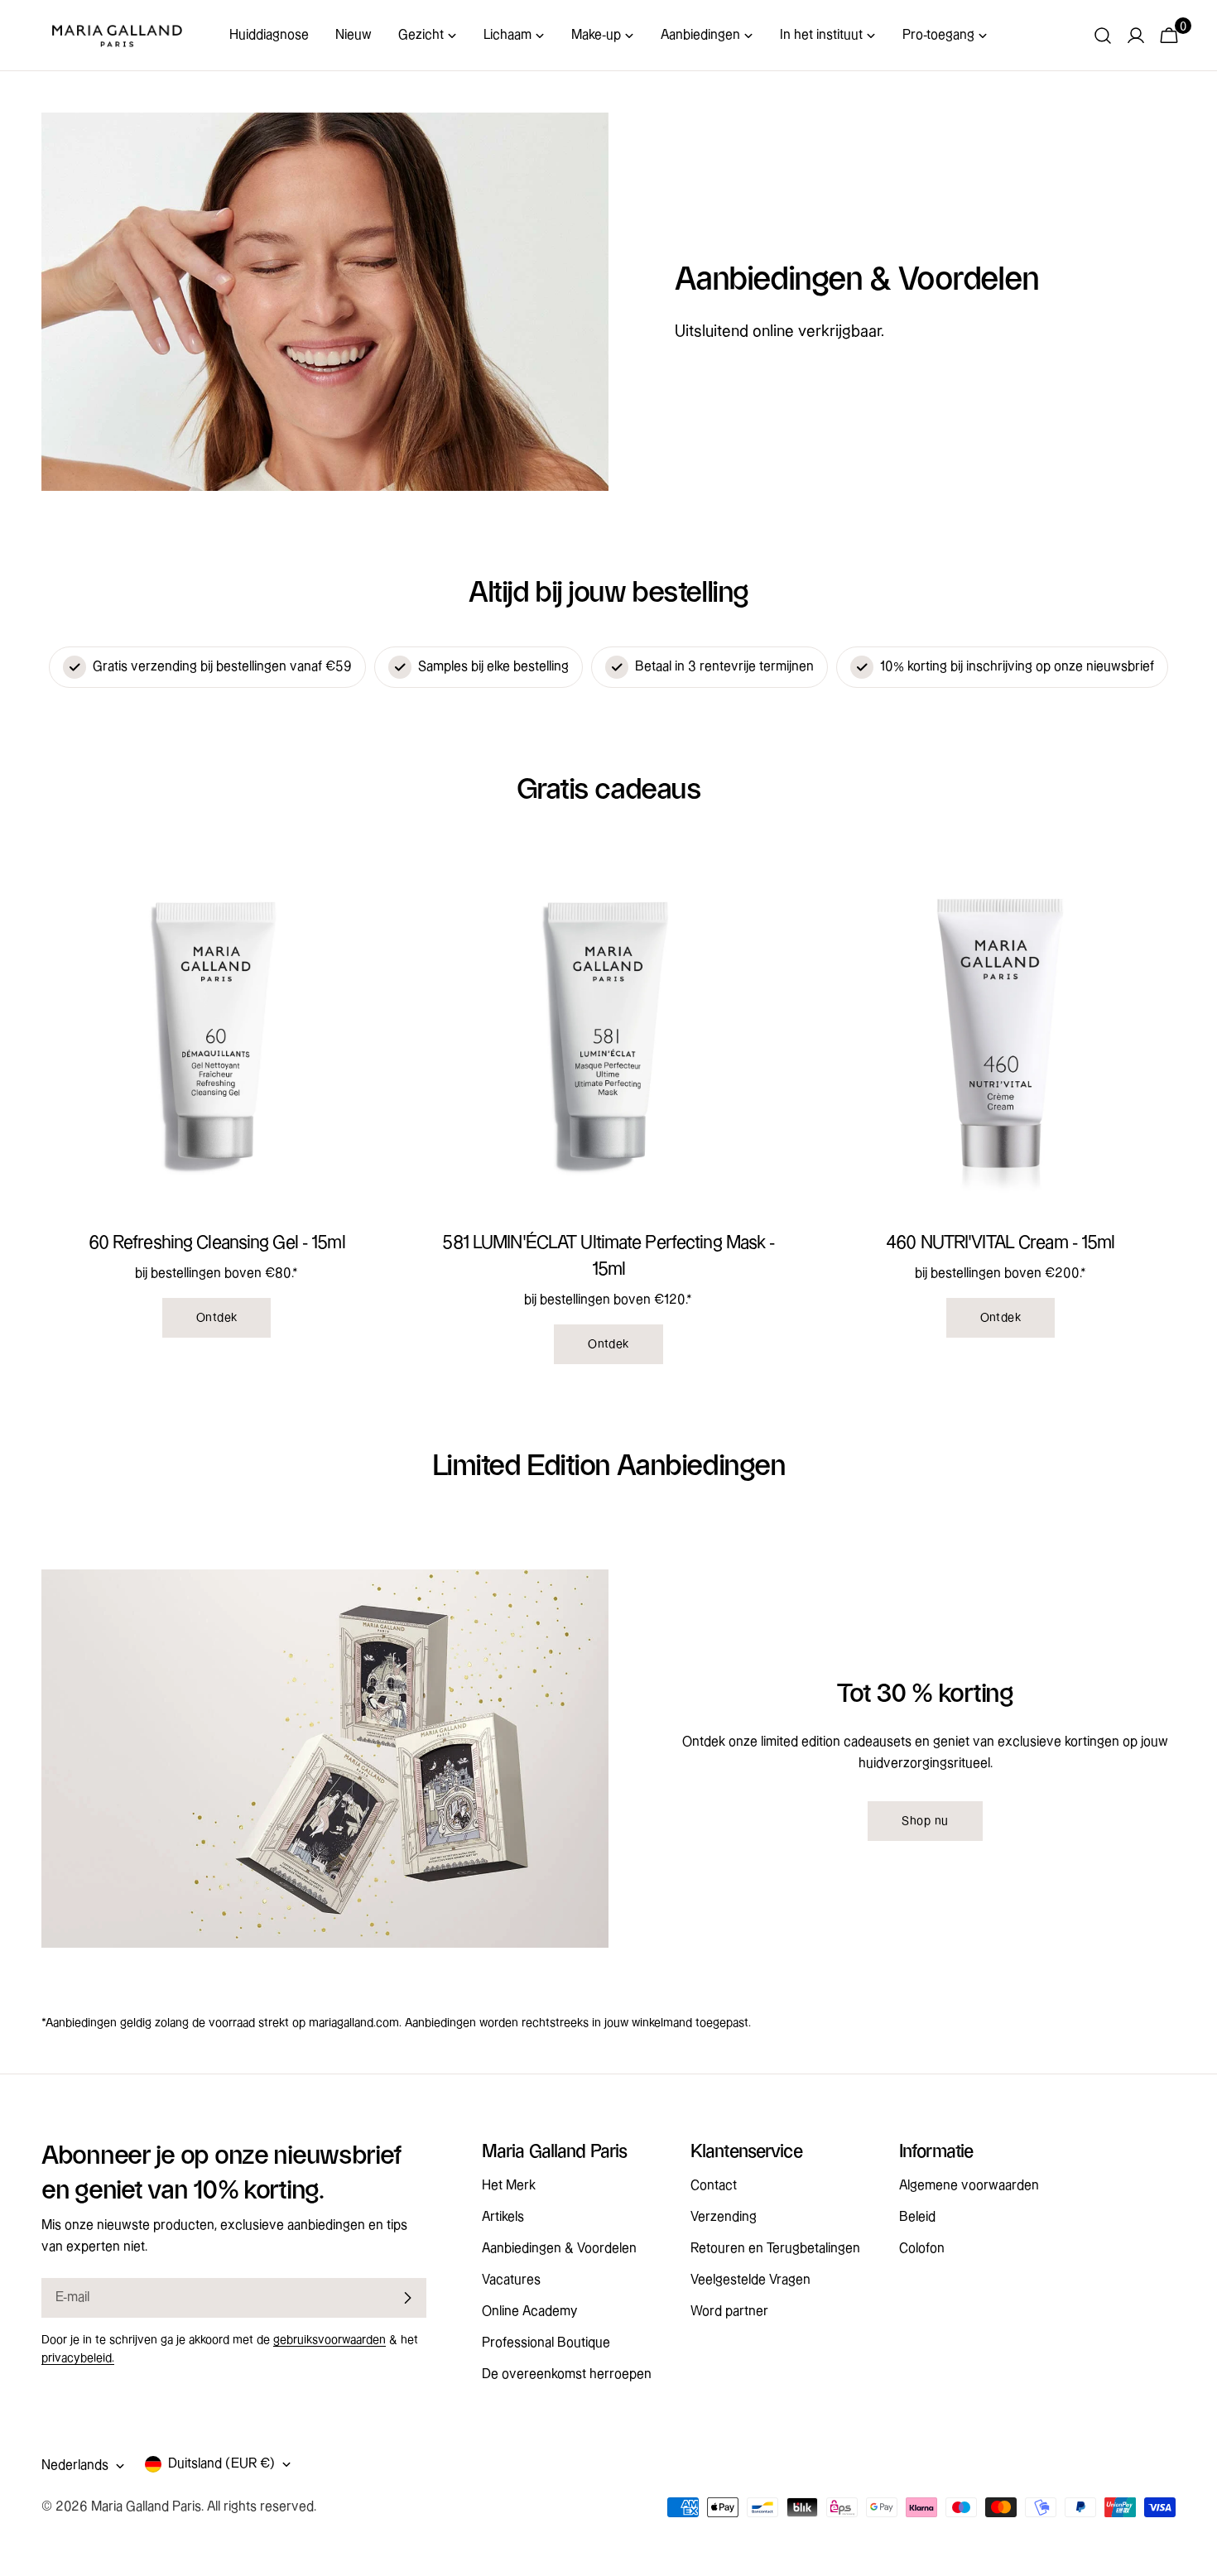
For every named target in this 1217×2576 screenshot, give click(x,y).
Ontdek (217, 1318)
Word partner (729, 2312)
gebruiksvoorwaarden (330, 2340)
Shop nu (925, 1821)
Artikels (503, 2217)
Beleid (917, 2217)
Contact (714, 2186)
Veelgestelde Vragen (750, 2280)
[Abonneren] (407, 2298)
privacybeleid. (78, 2358)
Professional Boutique (546, 2343)
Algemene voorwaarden (969, 2186)
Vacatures (511, 2280)
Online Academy (529, 2312)
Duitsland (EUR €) (221, 2464)
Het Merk (509, 2186)
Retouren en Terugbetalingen (775, 2249)
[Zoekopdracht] (1103, 36)
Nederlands (75, 2465)
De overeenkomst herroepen (567, 2374)
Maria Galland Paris (146, 2507)
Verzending (724, 2217)
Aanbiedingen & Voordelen (559, 2249)
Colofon (922, 2249)
